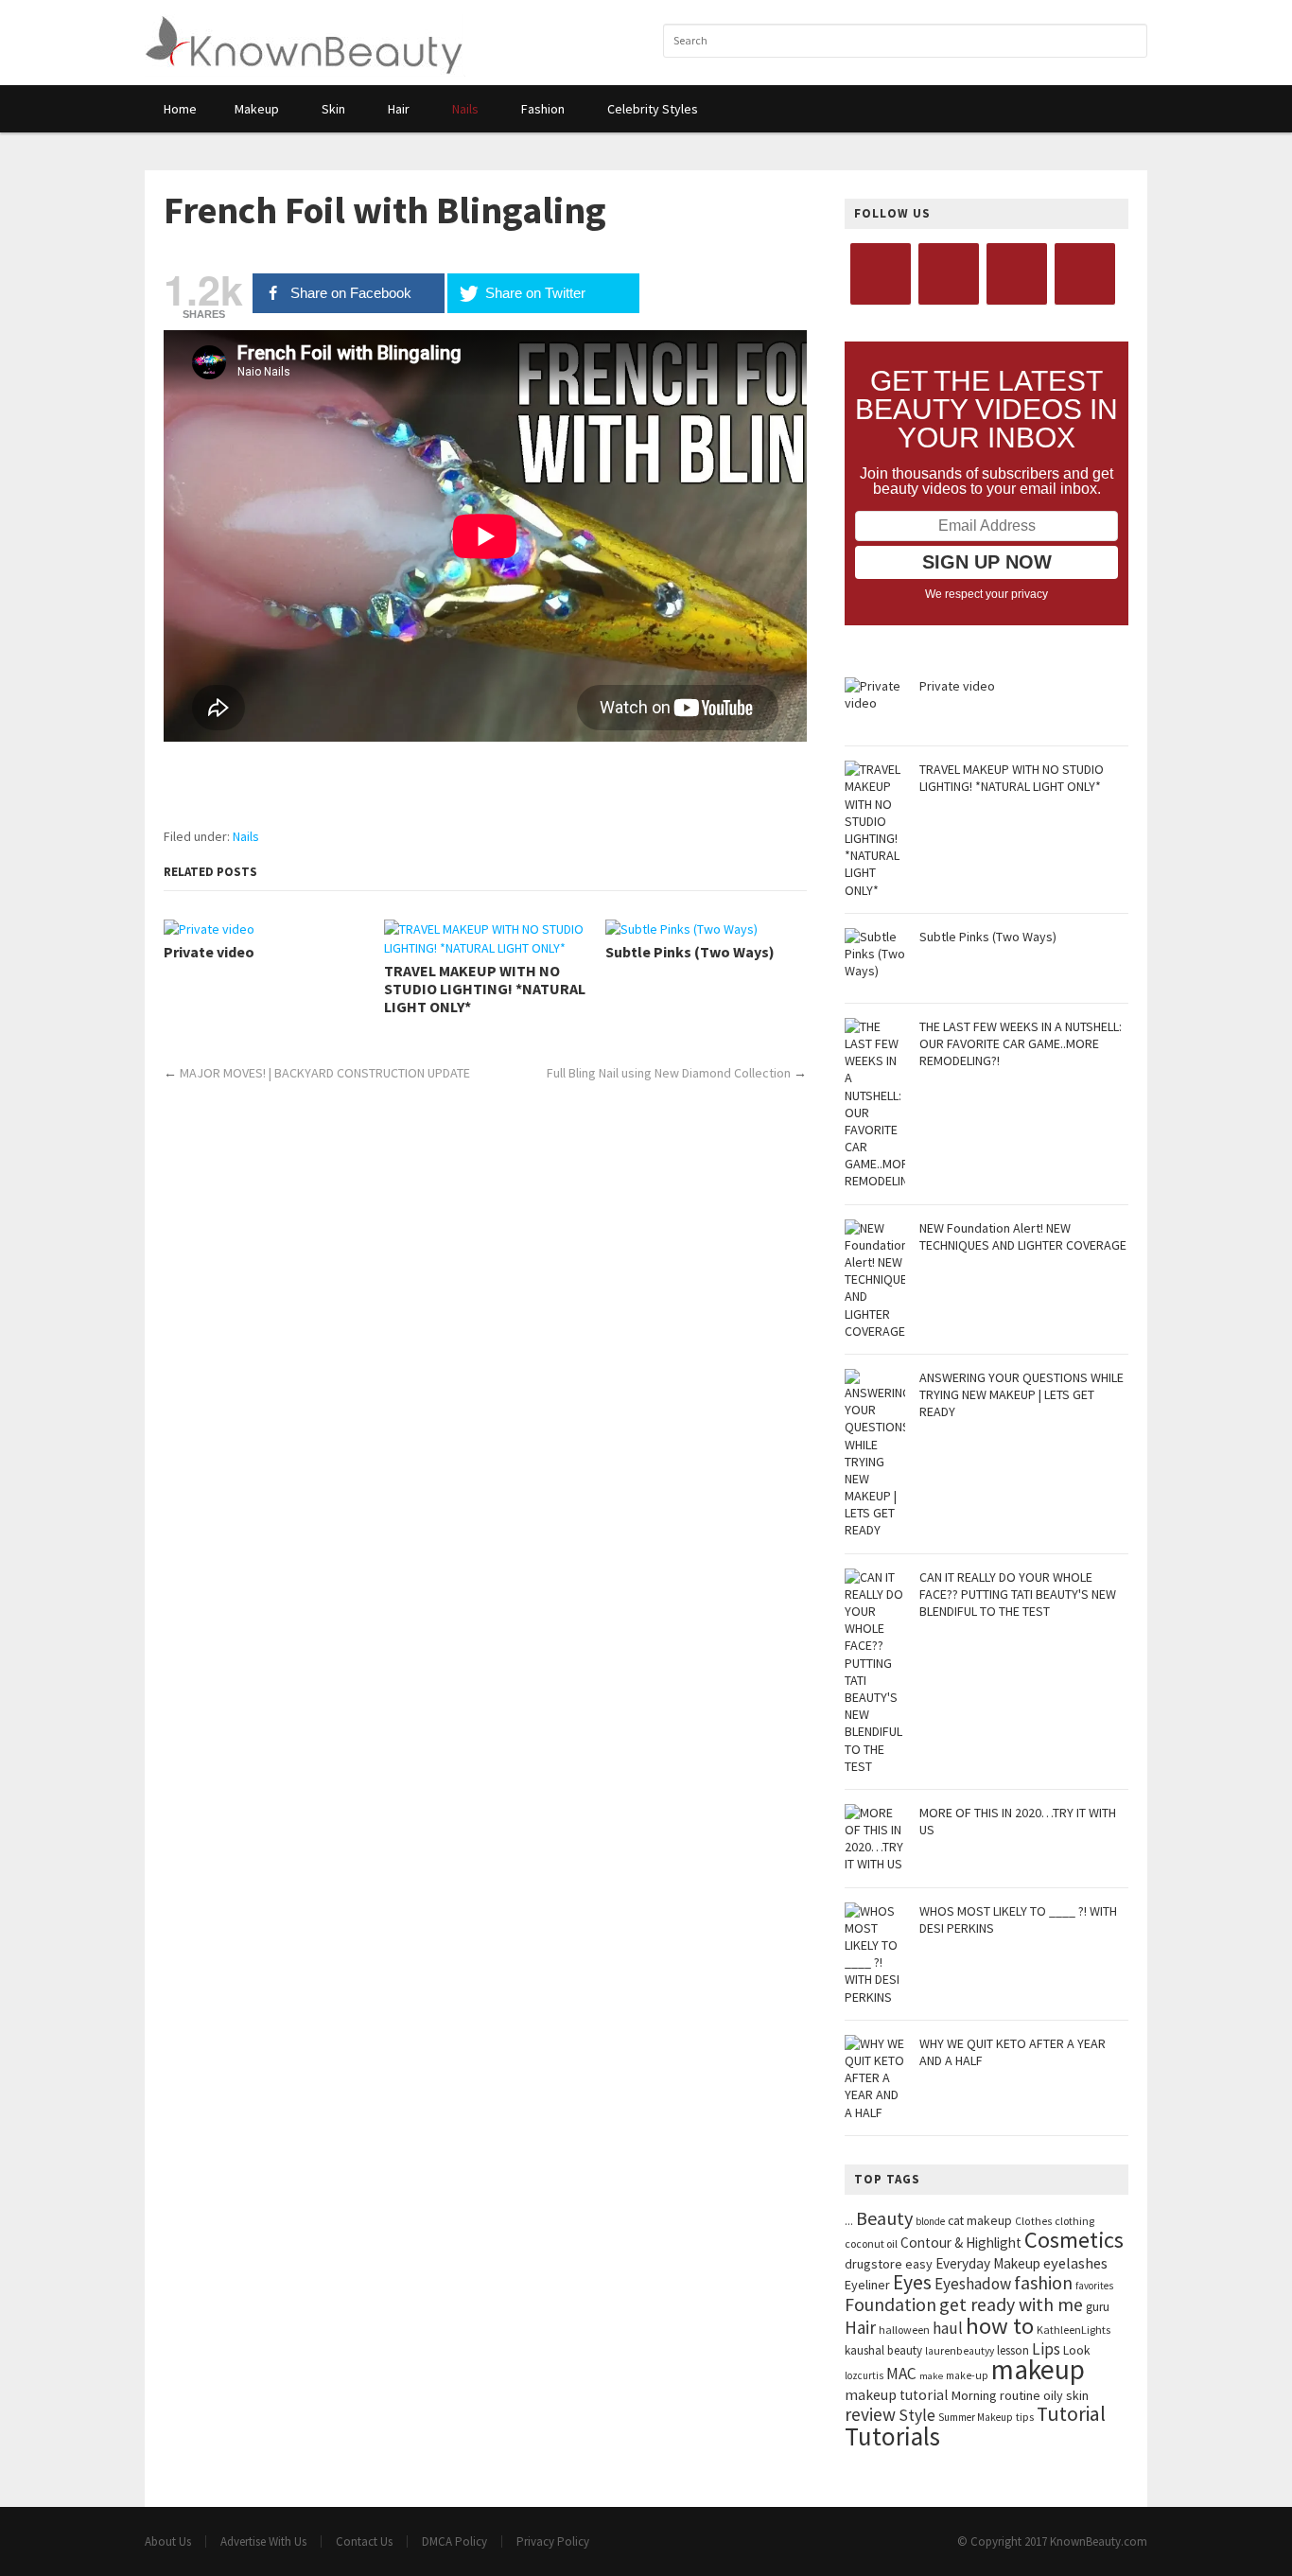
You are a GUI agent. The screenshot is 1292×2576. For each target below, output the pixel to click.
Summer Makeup (976, 2417)
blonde (930, 2221)
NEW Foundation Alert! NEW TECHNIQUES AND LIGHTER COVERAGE (1023, 1236)
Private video (209, 952)
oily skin (1066, 2395)
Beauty (884, 2218)
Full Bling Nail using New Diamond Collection (669, 1073)
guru (1098, 2307)
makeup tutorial (897, 2395)
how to (1000, 2326)
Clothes (1033, 2221)
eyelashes (1075, 2263)
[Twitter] (949, 274)
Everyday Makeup (988, 2263)
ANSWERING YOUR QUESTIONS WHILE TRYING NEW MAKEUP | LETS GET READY (1021, 1394)
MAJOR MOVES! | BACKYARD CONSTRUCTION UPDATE (325, 1073)
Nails (246, 836)
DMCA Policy (454, 2541)
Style (917, 2415)
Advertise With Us (263, 2541)
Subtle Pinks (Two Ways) (690, 952)
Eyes (912, 2282)
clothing (1074, 2221)
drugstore (873, 2264)
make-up (967, 2375)
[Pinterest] (1085, 274)
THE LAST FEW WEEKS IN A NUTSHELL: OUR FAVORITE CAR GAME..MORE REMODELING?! (1021, 1043)
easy (919, 2264)
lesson (1013, 2350)
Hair (860, 2327)
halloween (904, 2330)
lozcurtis (864, 2375)
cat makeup (980, 2220)
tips (1025, 2417)
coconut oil (871, 2243)
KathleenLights (1074, 2330)
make (931, 2376)
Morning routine (996, 2395)
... (849, 2221)
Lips (1046, 2349)
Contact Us (364, 2541)
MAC (901, 2374)
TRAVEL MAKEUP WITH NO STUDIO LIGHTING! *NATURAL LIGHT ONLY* (485, 989)
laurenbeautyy (960, 2351)
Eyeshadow (973, 2284)
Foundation (890, 2304)
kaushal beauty (883, 2350)
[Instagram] (1017, 274)
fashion (1043, 2282)
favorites (1094, 2286)
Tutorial (1071, 2414)
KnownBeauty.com (1099, 2541)
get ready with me (1011, 2304)
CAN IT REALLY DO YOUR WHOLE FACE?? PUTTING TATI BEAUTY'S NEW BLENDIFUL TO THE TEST (1018, 1594)
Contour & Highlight (961, 2243)
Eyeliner (867, 2285)
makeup (1038, 2369)
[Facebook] (881, 274)
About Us (168, 2541)
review (870, 2414)
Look (1077, 2350)
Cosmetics (1074, 2240)
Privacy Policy (553, 2541)
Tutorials (892, 2436)
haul (948, 2328)
